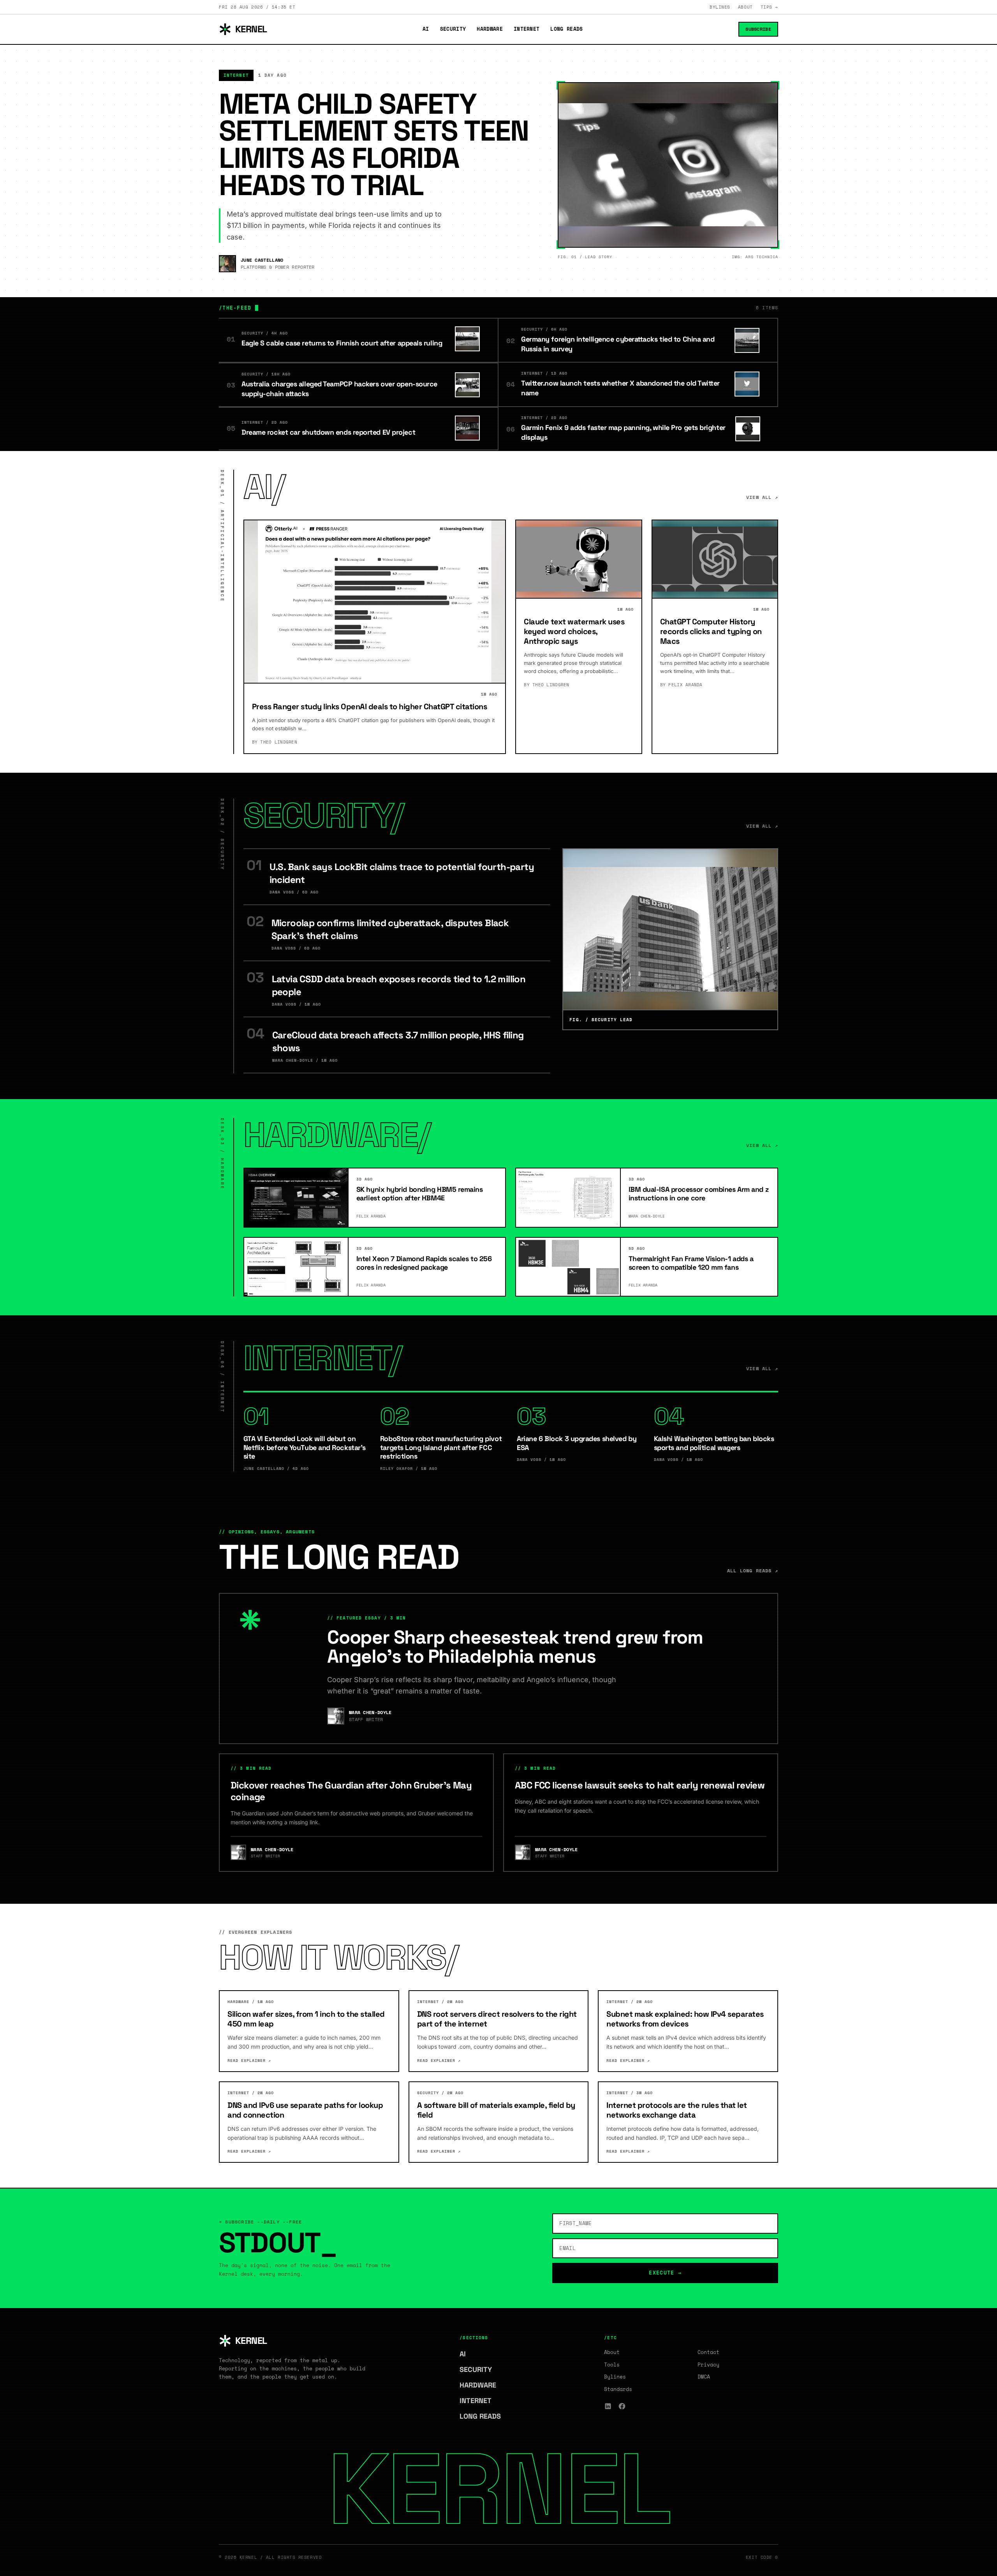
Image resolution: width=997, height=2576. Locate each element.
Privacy (708, 2365)
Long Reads (566, 29)
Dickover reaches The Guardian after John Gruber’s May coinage (351, 1791)
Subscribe (758, 29)
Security (453, 29)
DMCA (704, 2377)
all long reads (753, 1571)
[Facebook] (622, 2406)
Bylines (720, 7)
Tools (612, 2365)
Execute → (665, 2273)
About (745, 7)
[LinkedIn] (608, 2406)
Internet (527, 29)
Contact (708, 2352)
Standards (618, 2389)
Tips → (769, 7)
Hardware (490, 29)
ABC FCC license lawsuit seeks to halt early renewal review (640, 1785)
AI (426, 29)
